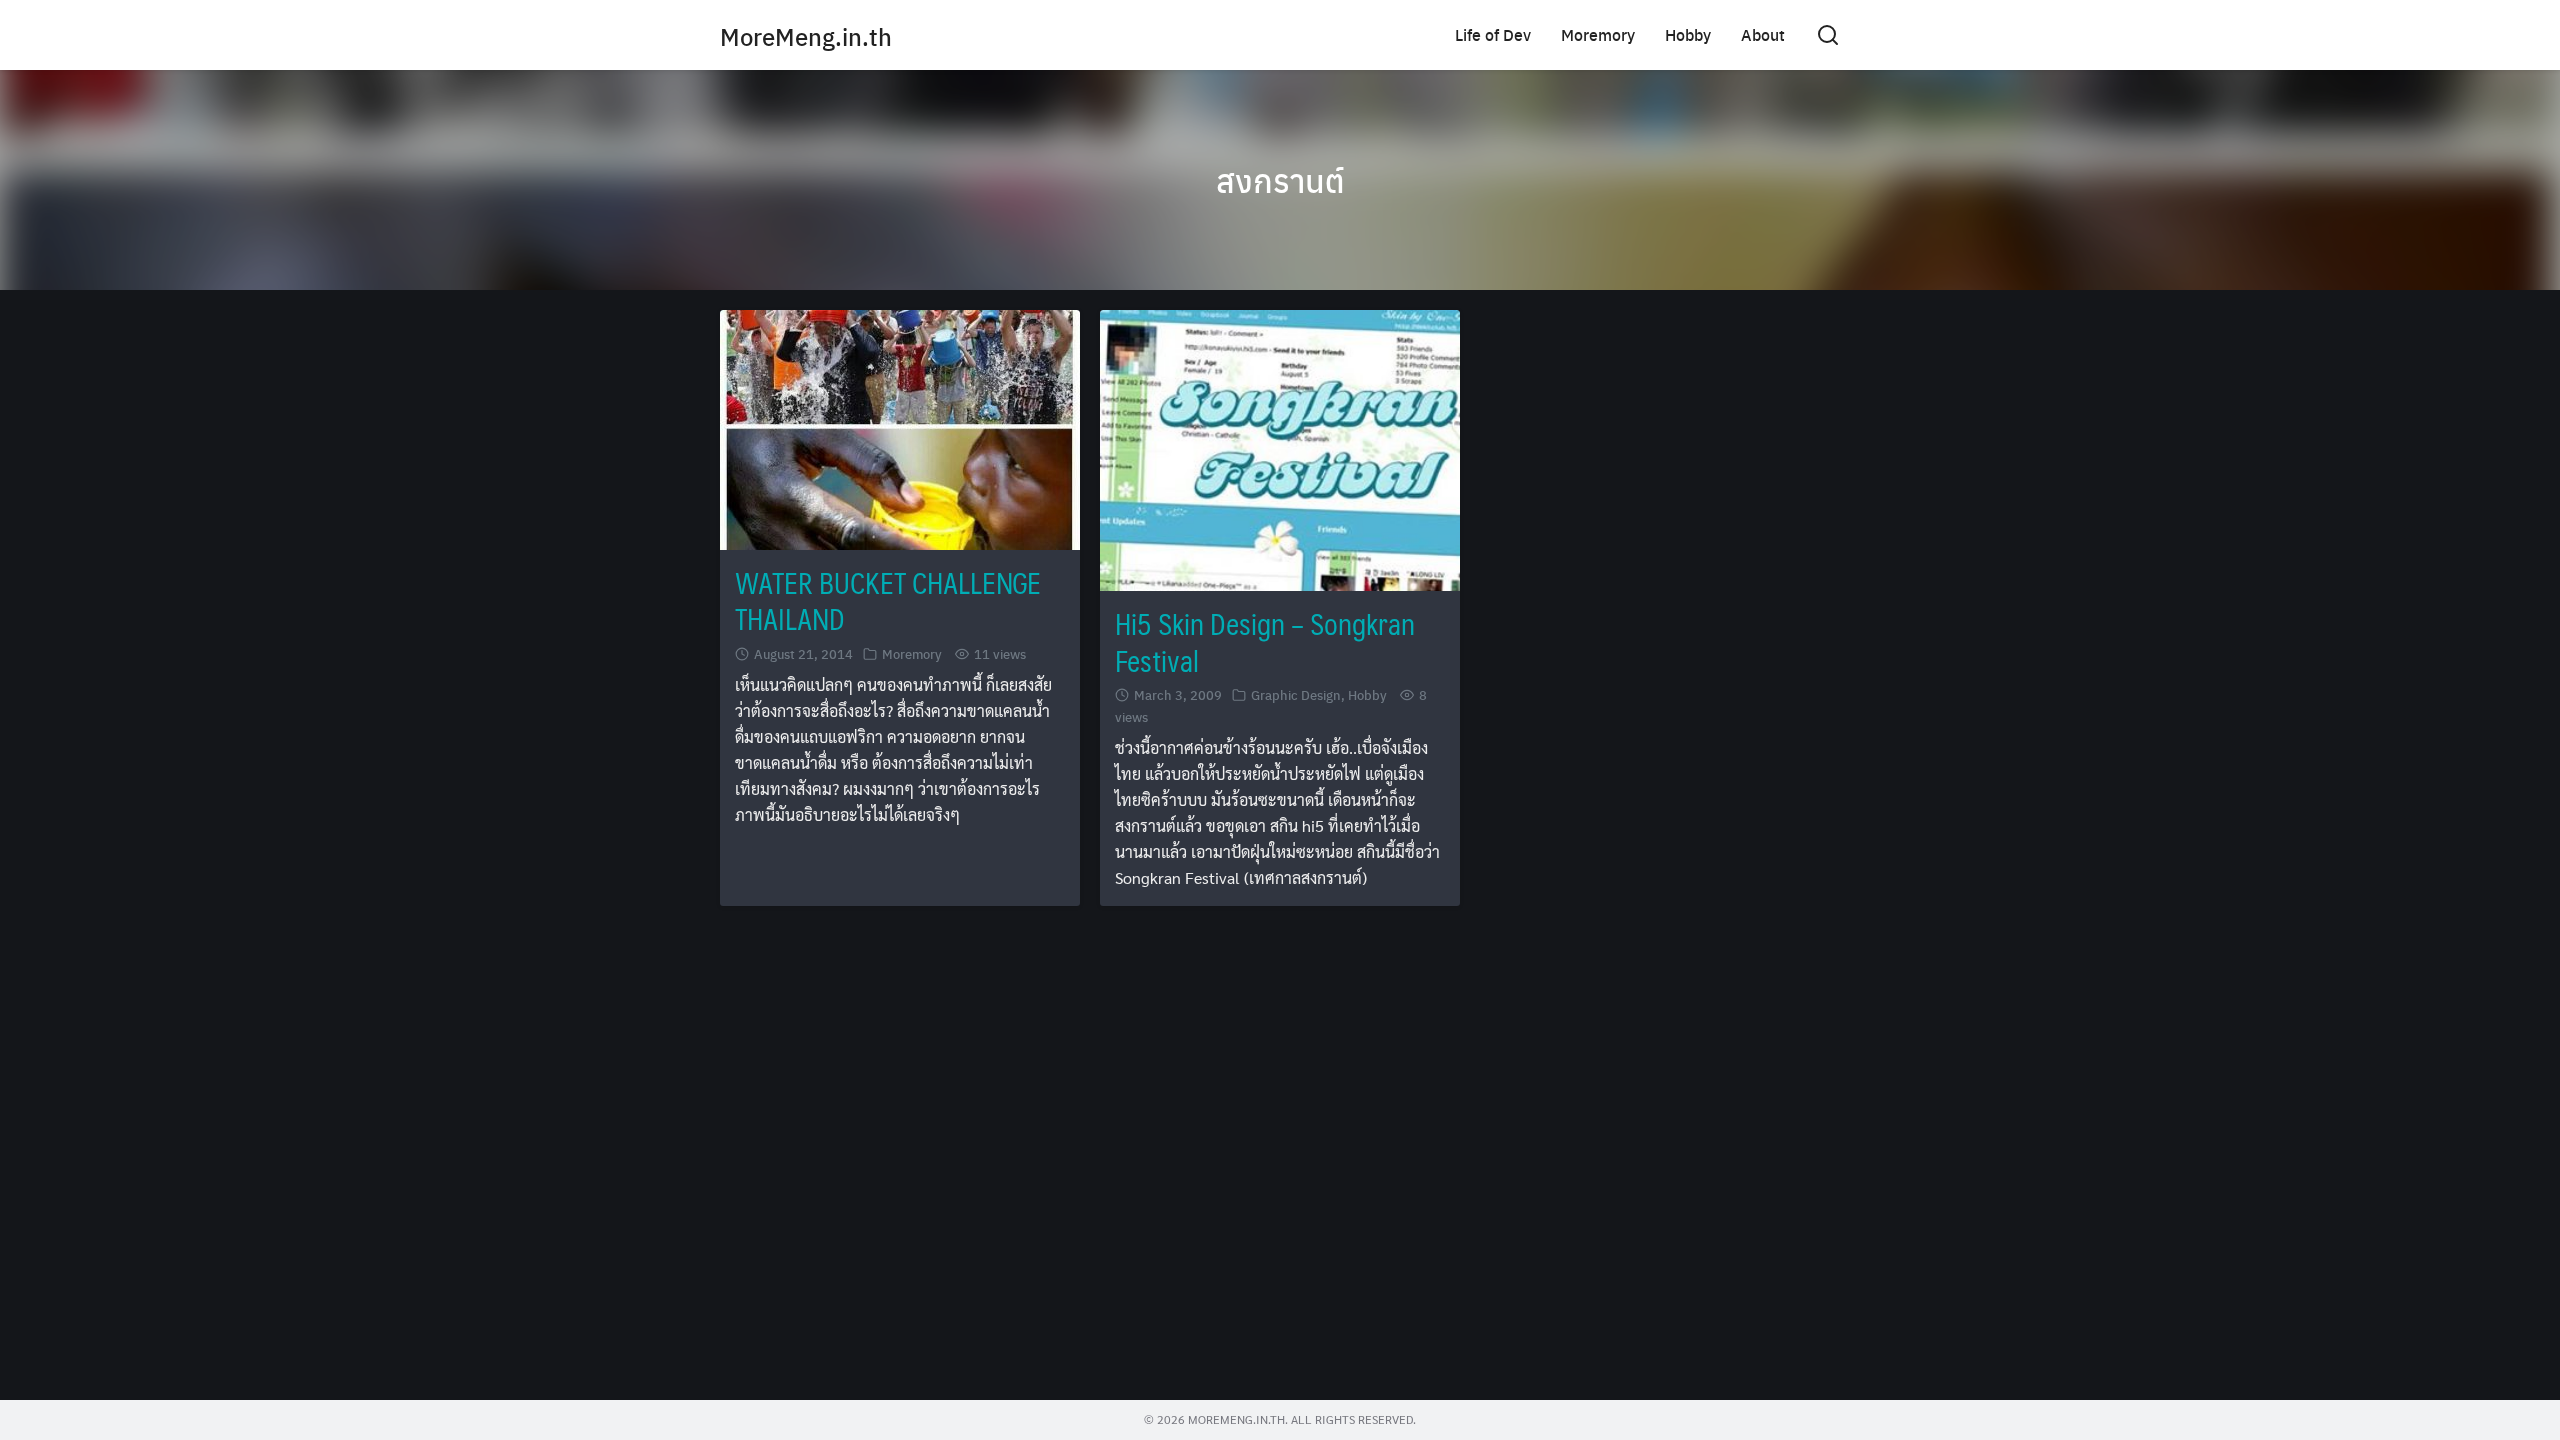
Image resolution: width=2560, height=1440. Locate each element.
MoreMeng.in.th (806, 36)
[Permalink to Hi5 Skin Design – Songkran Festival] (1280, 448)
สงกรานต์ (1280, 180)
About (1763, 34)
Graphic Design (1296, 694)
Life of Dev (1493, 34)
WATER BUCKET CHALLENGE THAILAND (888, 600)
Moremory (1598, 34)
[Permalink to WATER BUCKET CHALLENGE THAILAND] (900, 427)
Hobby (1688, 34)
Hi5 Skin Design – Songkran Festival (1265, 641)
